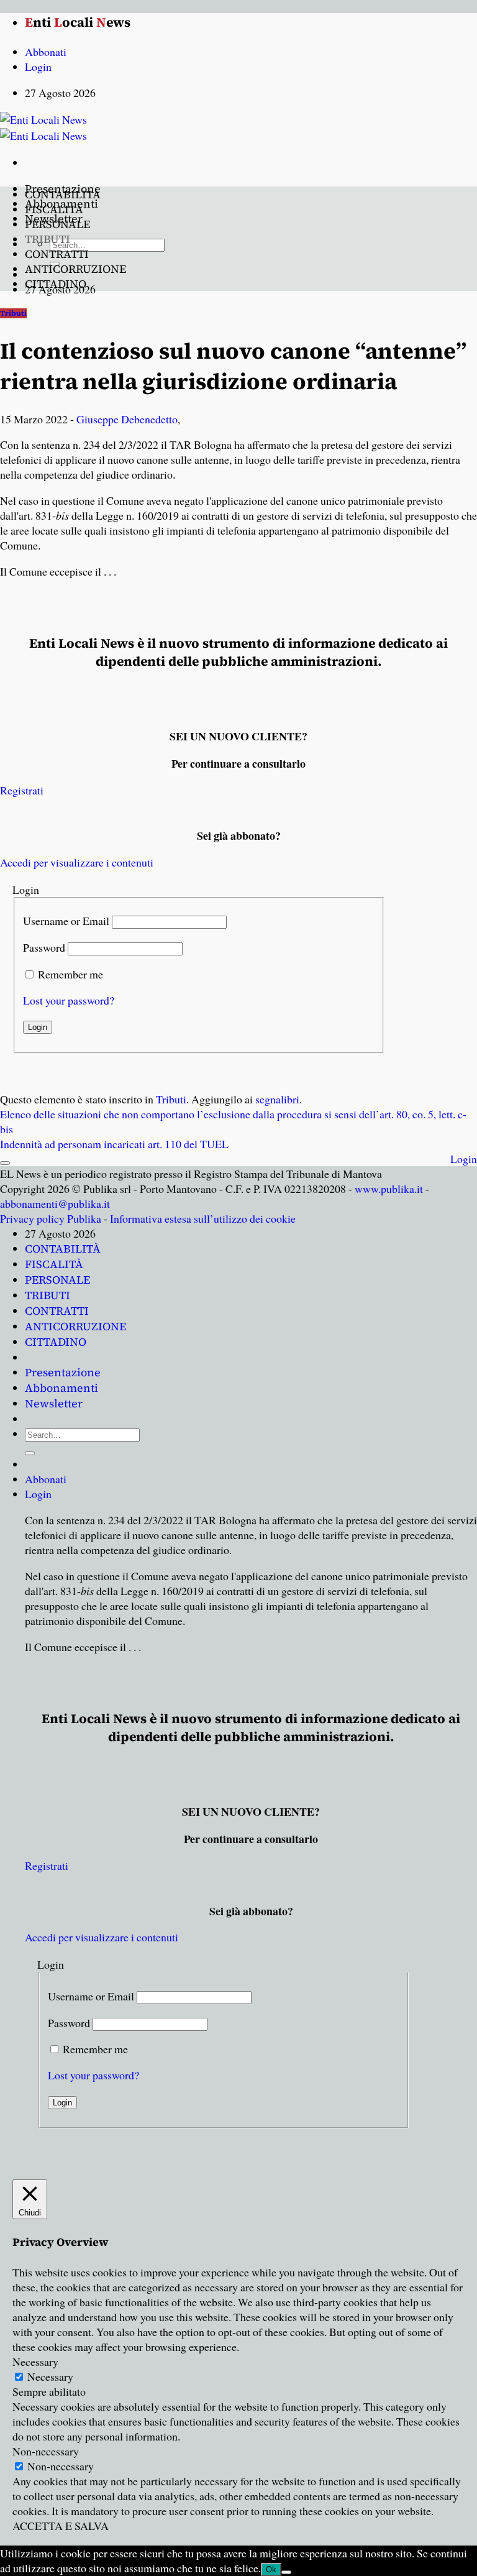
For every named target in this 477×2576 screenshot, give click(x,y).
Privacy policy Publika (51, 1218)
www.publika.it (389, 1189)
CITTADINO (56, 284)
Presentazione (63, 1372)
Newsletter (54, 1403)
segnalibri (277, 1099)
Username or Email (66, 921)
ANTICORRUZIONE (75, 269)
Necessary (50, 2376)
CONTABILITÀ (63, 194)
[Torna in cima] (5, 1163)
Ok (271, 2569)
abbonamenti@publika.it (55, 1203)
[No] (286, 2572)
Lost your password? (69, 1000)
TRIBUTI (48, 239)
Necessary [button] (35, 2362)
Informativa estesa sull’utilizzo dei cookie (203, 1218)
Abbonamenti (61, 1388)
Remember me (70, 974)
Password (44, 947)
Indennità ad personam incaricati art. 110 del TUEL (114, 1144)
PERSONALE (57, 224)
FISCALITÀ (54, 209)
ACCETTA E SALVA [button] (61, 2526)
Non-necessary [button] (46, 2451)
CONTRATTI (57, 254)
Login (464, 1159)
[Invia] (30, 1453)
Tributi (13, 313)
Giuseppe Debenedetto (127, 419)
